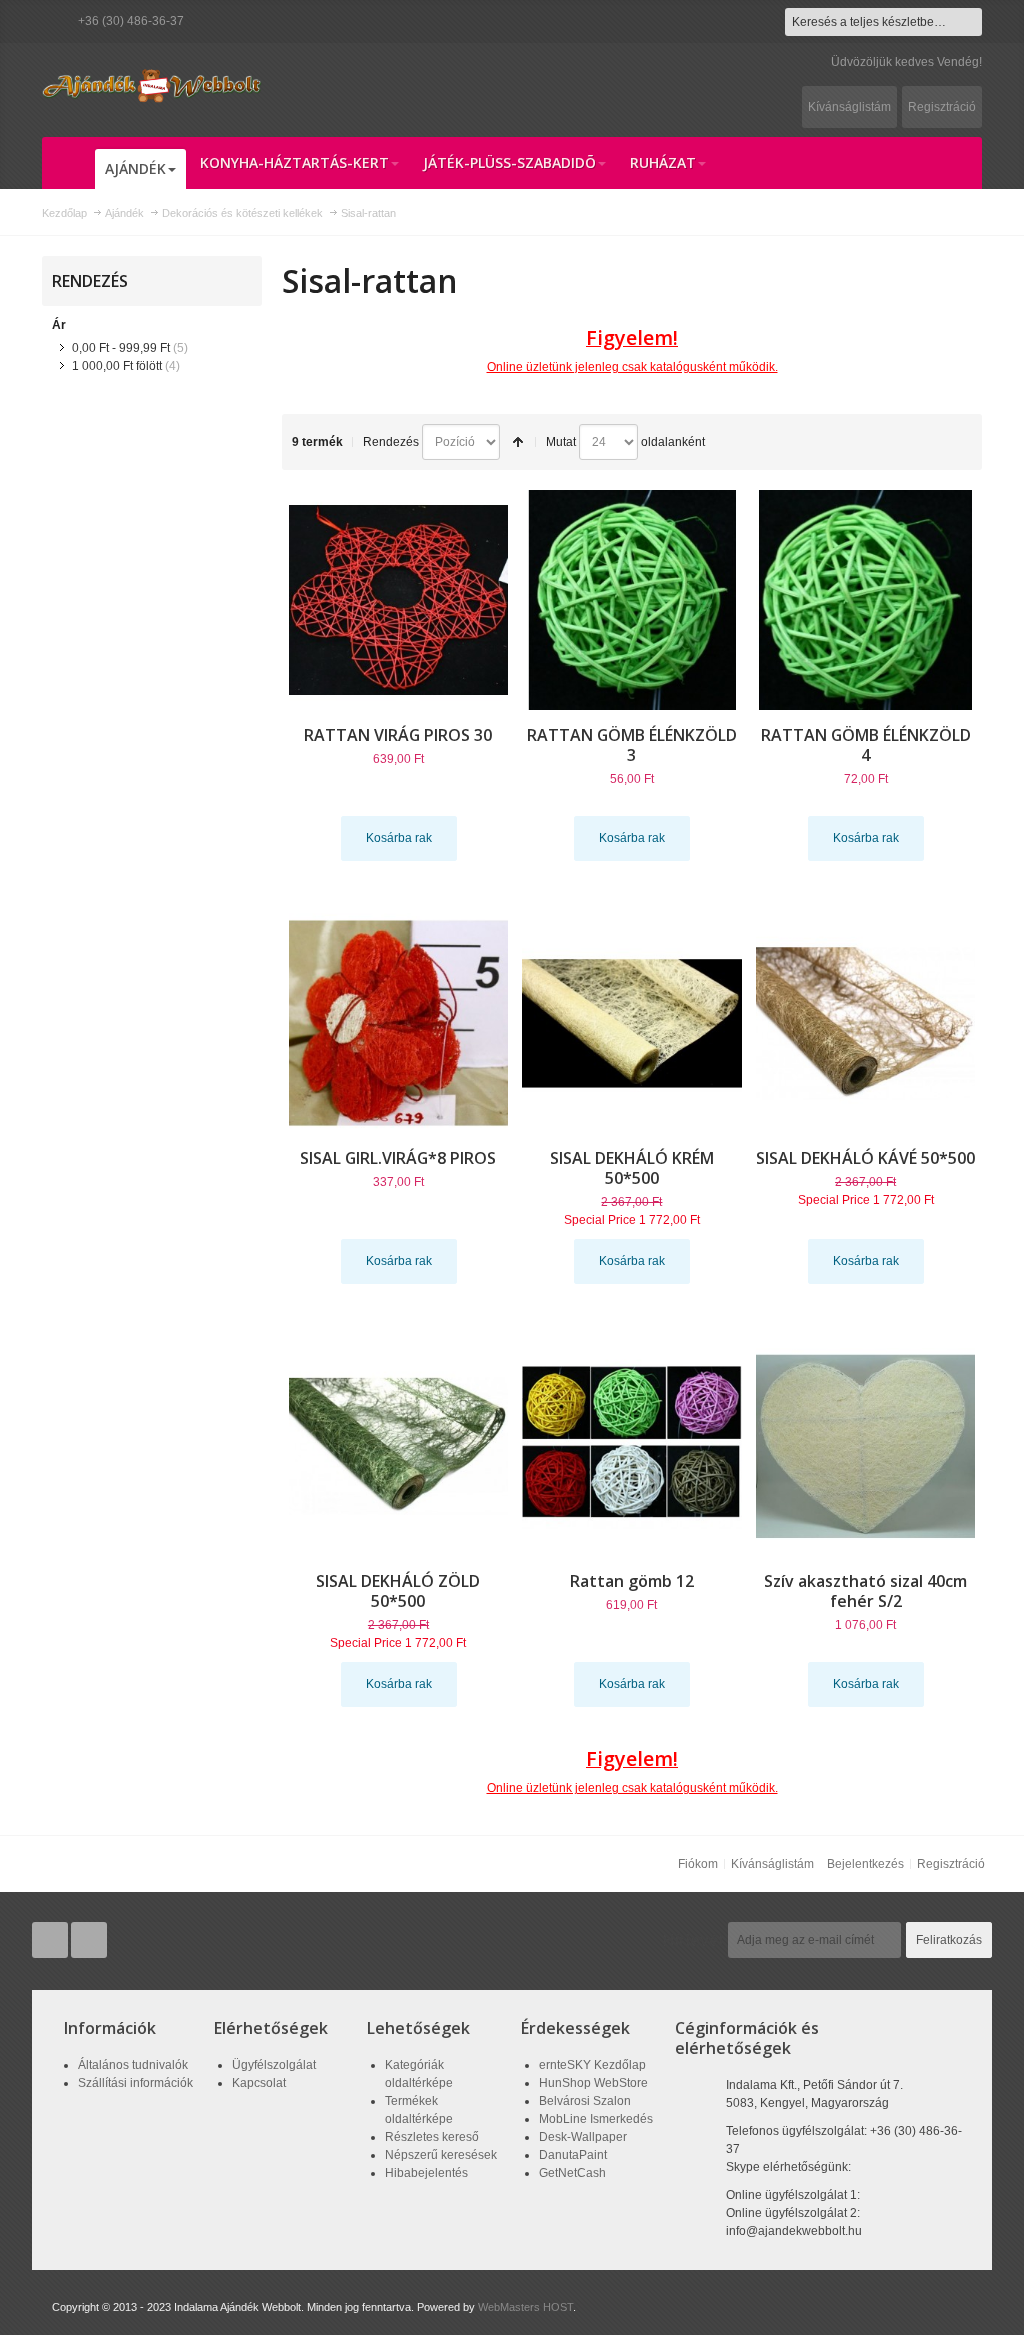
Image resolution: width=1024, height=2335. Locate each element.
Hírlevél (693, 1940)
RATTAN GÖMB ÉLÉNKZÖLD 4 (866, 745)
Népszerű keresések (441, 2155)
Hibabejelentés (426, 2173)
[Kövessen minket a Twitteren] (51, 1941)
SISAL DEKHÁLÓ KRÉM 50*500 (632, 1168)
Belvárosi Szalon (585, 2101)
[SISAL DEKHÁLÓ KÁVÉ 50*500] (866, 1023)
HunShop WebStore (593, 2083)
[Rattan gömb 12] (632, 1446)
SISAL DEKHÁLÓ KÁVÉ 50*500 (865, 1158)
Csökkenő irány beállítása (518, 442)
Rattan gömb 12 (632, 1581)
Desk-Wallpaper (583, 2137)
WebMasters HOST (525, 2307)
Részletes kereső (432, 2137)
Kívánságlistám (849, 107)
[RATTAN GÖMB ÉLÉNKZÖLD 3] (632, 600)
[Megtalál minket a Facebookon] (89, 1941)
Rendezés (391, 442)
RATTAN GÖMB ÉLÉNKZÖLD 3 (632, 745)
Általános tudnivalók (133, 2065)
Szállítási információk (135, 2083)
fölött (117, 366)
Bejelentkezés (865, 1864)
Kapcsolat (259, 2083)
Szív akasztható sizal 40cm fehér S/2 (865, 1591)
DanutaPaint (573, 2155)
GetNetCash (572, 2173)
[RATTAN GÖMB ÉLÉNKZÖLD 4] (866, 600)
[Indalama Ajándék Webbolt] (152, 85)
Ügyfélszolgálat (274, 2065)
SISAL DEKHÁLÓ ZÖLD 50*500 (398, 1591)
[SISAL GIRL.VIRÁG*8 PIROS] (399, 1023)
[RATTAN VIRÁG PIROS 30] (399, 600)
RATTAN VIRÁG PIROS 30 (398, 735)
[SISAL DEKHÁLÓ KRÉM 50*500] (632, 1023)
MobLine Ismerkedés (596, 2119)
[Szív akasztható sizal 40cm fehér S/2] (866, 1446)
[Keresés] (968, 22)
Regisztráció (942, 107)
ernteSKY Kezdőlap (592, 2065)
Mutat (561, 442)
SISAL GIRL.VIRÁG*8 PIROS (398, 1158)
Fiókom (698, 1864)
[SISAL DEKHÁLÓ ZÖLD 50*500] (399, 1446)
